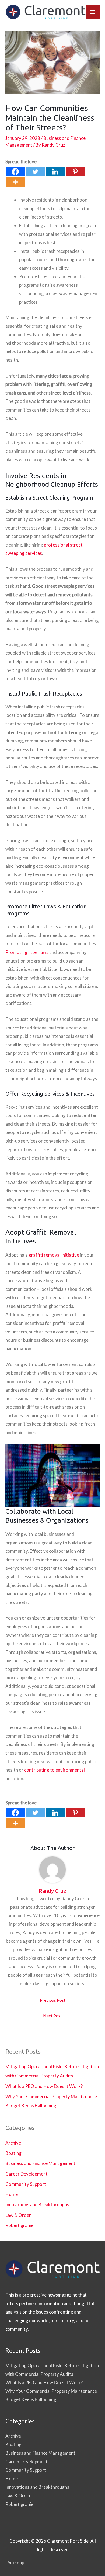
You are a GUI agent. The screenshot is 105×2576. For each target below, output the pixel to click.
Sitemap (16, 2562)
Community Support (26, 2184)
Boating (13, 2153)
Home (12, 2194)
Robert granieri (21, 2225)
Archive (13, 2143)
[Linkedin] (55, 172)
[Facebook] (15, 172)
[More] (15, 182)
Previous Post (53, 2000)
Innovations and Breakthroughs (37, 2205)
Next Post (52, 2016)
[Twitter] (35, 172)
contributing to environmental (54, 1770)
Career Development (27, 2174)
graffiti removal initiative (54, 1255)
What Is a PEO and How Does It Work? (44, 2086)
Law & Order (18, 2215)
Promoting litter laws (27, 952)
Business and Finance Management (40, 2163)
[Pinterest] (75, 172)
